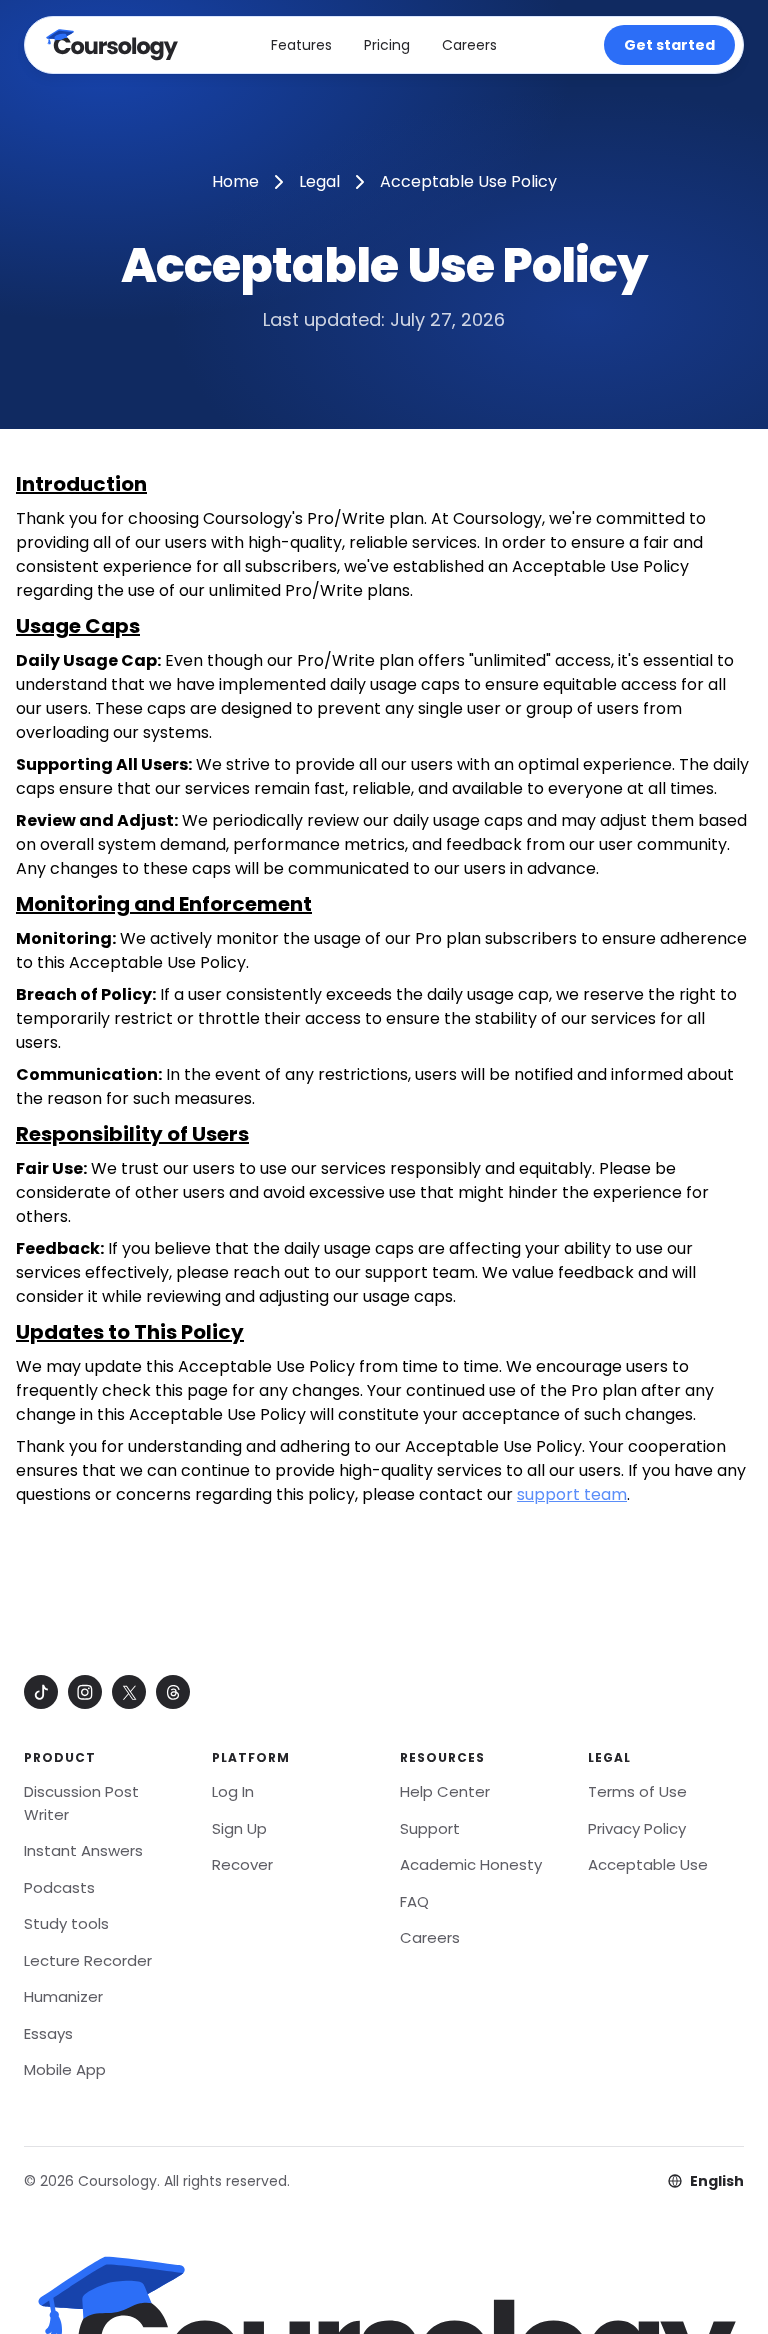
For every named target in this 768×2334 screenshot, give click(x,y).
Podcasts (59, 1887)
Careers (469, 45)
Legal (319, 181)
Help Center (445, 1791)
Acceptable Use (648, 1864)
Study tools (66, 1923)
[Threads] (173, 1692)
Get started (669, 45)
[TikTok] (41, 1692)
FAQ (414, 1901)
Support (430, 1828)
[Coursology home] (111, 45)
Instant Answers (83, 1850)
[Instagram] (85, 1692)
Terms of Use (637, 1791)
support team (572, 1494)
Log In (233, 1791)
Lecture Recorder (88, 1960)
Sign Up (239, 1828)
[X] (129, 1692)
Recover (242, 1864)
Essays (48, 2033)
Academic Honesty (471, 1864)
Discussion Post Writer (81, 1803)
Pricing (387, 45)
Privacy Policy (637, 1828)
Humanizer (63, 1996)
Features (301, 45)
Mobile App (65, 2069)
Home (235, 181)
